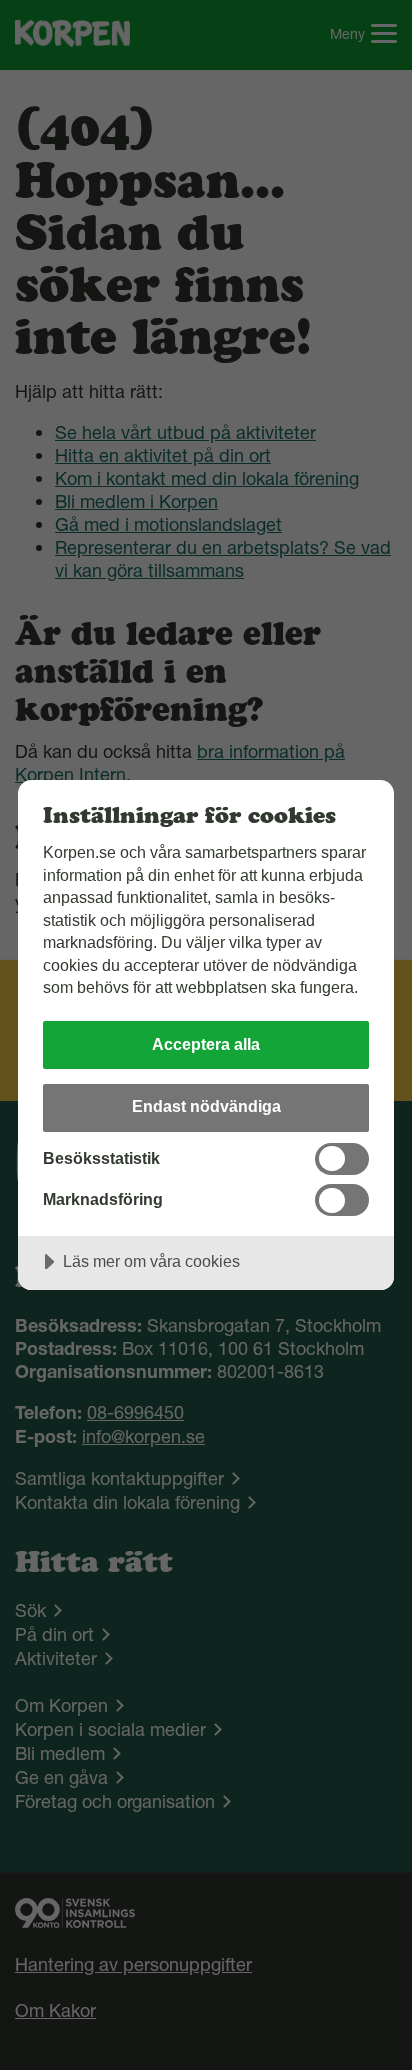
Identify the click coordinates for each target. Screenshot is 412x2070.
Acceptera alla (206, 1044)
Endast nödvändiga (206, 1106)
